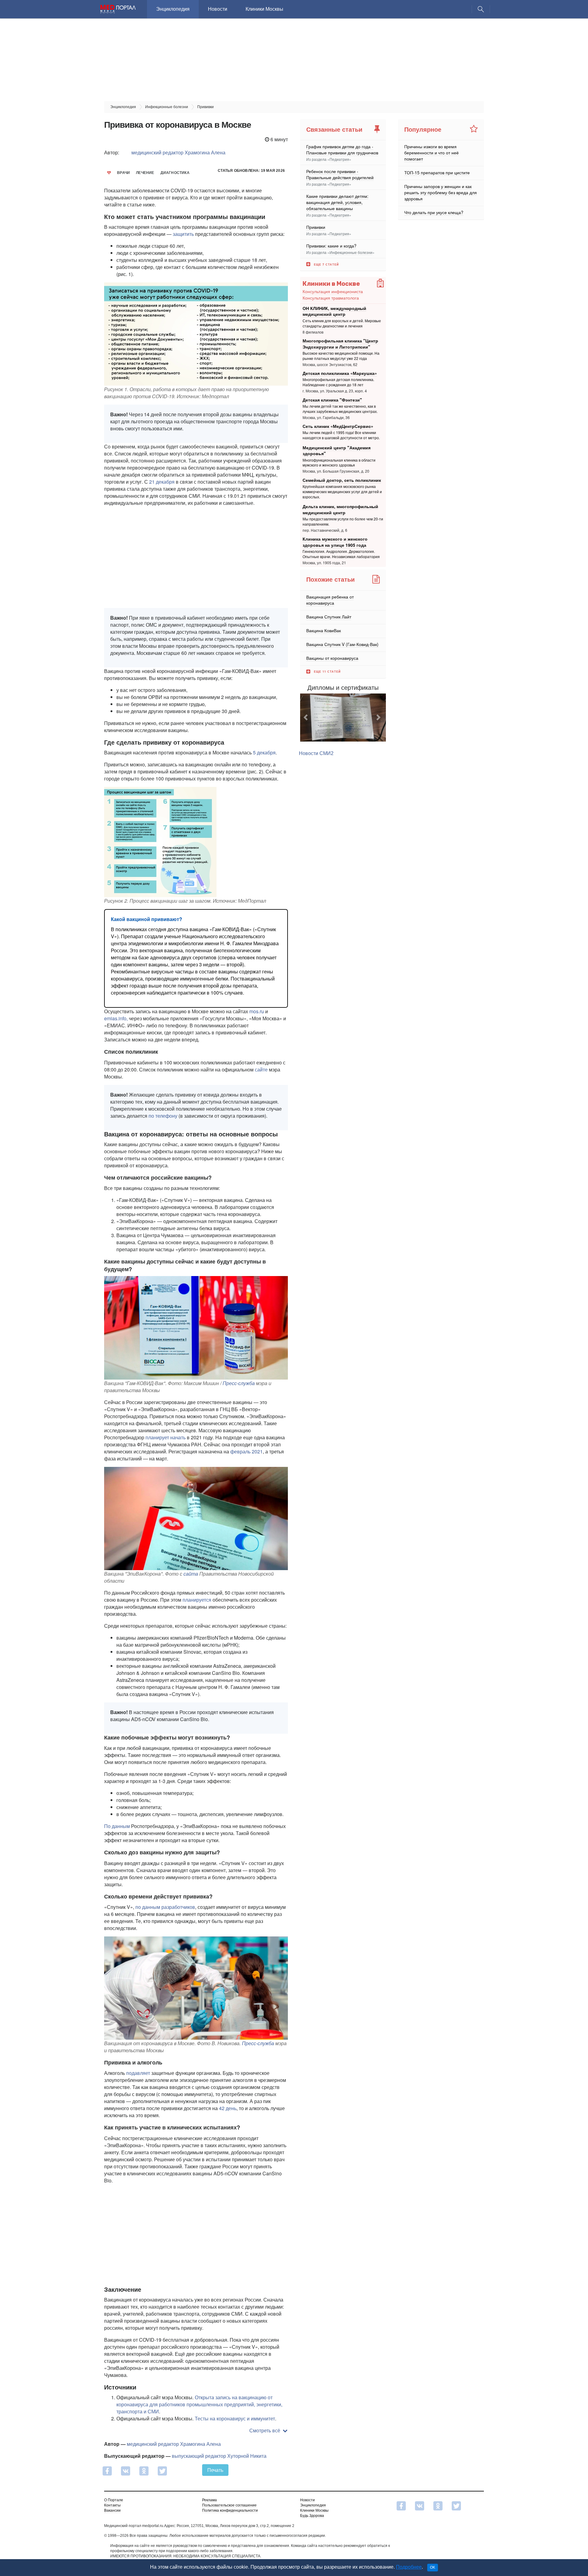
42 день (228, 2108)
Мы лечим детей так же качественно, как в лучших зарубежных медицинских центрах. (340, 409)
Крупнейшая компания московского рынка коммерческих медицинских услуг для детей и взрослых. (342, 491)
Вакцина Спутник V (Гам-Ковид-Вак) (342, 644)
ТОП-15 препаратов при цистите (437, 172)
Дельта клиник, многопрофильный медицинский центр (340, 509)
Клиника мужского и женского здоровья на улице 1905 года (335, 542)
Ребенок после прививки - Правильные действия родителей (340, 174)
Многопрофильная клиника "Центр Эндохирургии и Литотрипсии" (340, 344)
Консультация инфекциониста (333, 291)
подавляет (138, 2073)
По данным (117, 1826)
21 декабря (162, 482)
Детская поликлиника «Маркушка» (340, 373)
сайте (261, 1069)
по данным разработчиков (165, 1907)
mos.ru (257, 1011)
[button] (307, 725)
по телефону (163, 1116)
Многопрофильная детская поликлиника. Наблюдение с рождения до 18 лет (338, 382)
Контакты (112, 2505)
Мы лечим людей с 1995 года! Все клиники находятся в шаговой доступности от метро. (341, 435)
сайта (191, 1574)
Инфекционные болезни (351, 252)
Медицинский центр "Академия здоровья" (337, 451)
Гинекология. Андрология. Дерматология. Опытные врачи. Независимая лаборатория (341, 554)
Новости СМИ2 (316, 769)
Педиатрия (339, 159)
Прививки (316, 227)
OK (433, 2567)
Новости (218, 9)
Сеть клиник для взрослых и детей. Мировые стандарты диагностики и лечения (342, 323)
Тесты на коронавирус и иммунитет (235, 2418)
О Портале (114, 2500)
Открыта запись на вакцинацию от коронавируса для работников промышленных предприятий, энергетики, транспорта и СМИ (199, 2404)
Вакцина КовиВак (324, 630)
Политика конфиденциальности (230, 2510)
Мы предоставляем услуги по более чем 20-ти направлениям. (343, 521)
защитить (183, 234)
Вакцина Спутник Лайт (329, 617)
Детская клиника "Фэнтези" (332, 399)
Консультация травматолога (331, 298)
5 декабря (264, 752)
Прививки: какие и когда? (331, 246)
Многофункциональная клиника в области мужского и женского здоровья (339, 463)
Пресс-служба (239, 1383)
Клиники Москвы (264, 9)
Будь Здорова (312, 2516)
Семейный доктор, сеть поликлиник (342, 480)
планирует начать (166, 1437)
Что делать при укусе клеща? (434, 212)
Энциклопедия (173, 9)
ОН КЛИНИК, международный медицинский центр (334, 311)
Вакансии (112, 2510)
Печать (215, 2470)
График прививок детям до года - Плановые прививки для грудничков (342, 149)
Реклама (209, 2500)
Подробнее (409, 2567)
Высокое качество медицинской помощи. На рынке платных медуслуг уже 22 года (341, 356)
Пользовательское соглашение (229, 2505)
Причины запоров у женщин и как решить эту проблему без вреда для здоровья (441, 192)
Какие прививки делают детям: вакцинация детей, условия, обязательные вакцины (337, 202)
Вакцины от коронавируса (332, 658)
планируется (197, 1600)
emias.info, (116, 1018)
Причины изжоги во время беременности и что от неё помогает (432, 153)
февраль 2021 (247, 1451)
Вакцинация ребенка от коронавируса (330, 600)
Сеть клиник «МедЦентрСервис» (338, 426)
